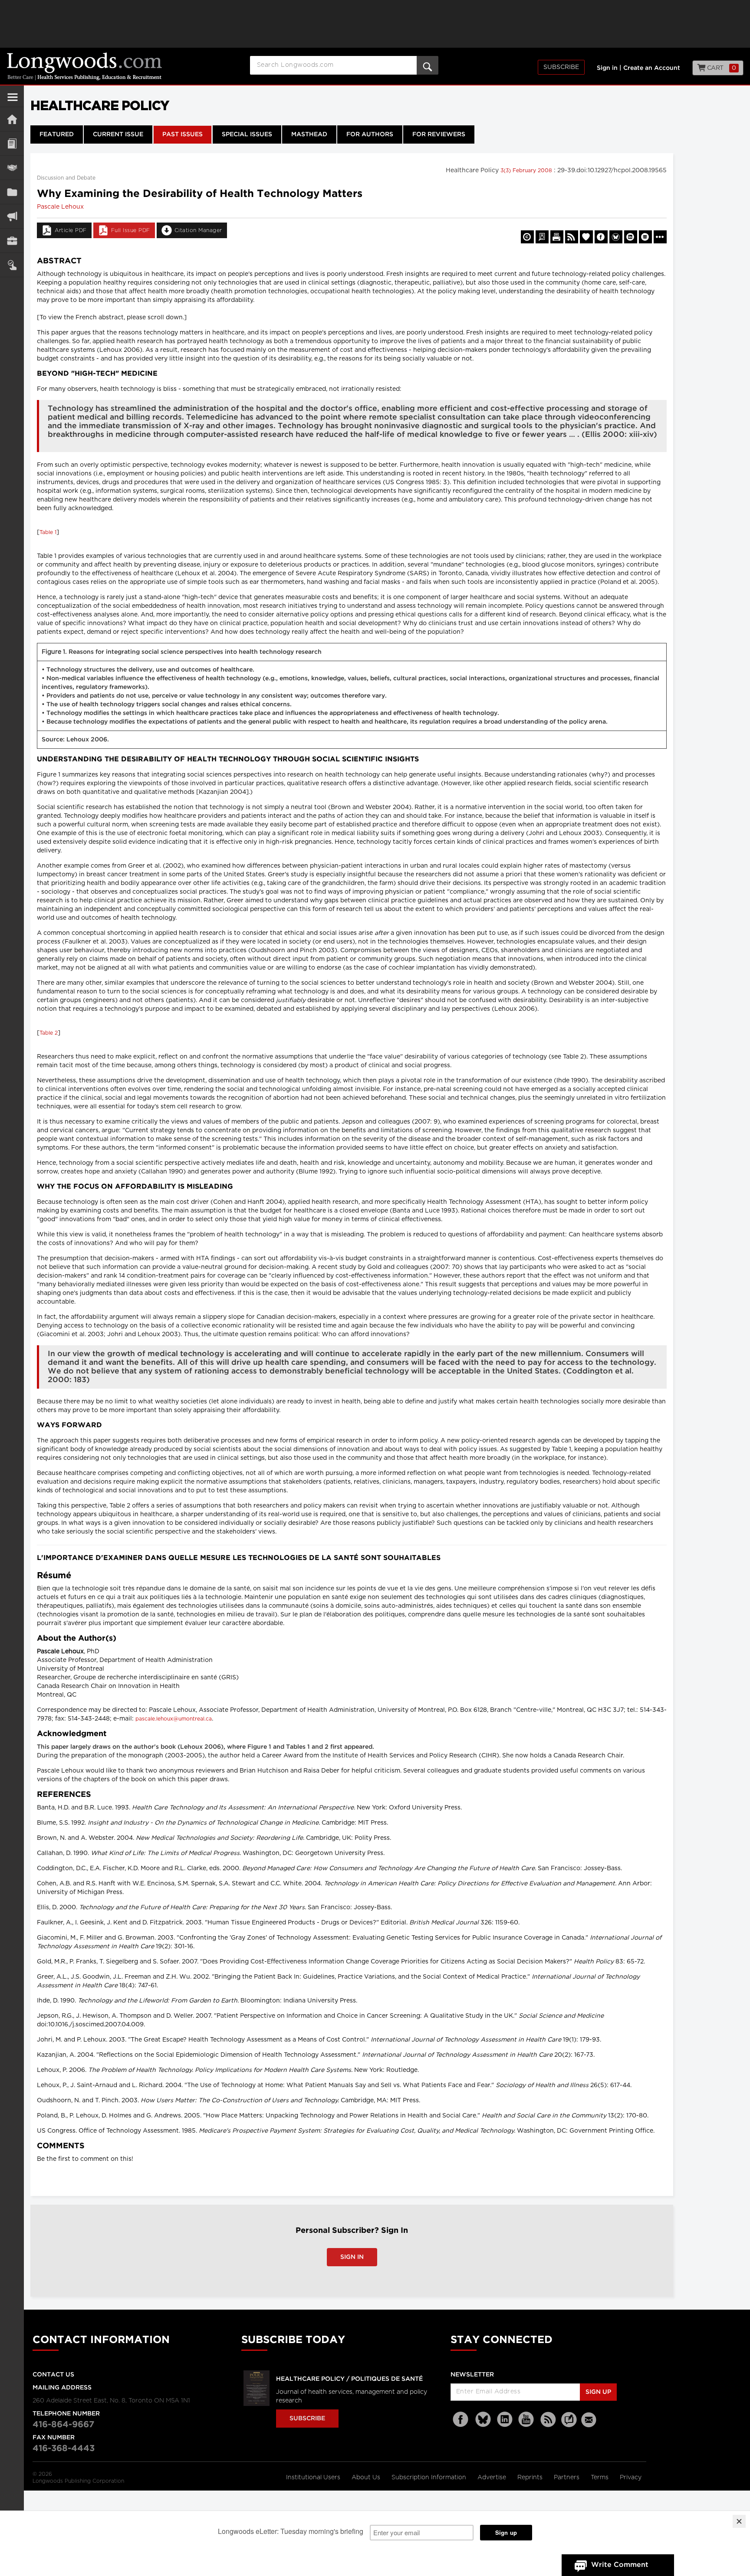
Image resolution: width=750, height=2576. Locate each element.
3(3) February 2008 (527, 170)
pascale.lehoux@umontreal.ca (174, 1719)
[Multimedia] (12, 216)
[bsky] (483, 2420)
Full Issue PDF (131, 230)
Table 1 (48, 532)
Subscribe (561, 67)
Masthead (309, 134)
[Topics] (12, 143)
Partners (567, 2478)
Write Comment (620, 2565)
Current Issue (118, 134)
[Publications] (12, 192)
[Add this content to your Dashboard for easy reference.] (586, 237)
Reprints (531, 2478)
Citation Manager (198, 230)
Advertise (493, 2478)
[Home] (12, 119)
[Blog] (569, 2425)
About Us (367, 2478)
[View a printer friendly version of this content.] (557, 237)
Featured (57, 134)
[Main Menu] (13, 101)
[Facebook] (461, 2420)
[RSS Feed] (548, 2420)
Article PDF (71, 230)
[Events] (12, 168)
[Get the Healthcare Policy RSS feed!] (572, 237)
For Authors (370, 134)
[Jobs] (12, 241)
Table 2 (49, 1033)
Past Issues (183, 134)
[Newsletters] (590, 2420)
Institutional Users (314, 2478)
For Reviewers (439, 134)
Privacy (631, 2478)
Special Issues (247, 134)
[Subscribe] (12, 265)
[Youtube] (526, 2420)
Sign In (352, 2257)
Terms (600, 2478)
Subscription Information (429, 2478)
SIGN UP (598, 2392)
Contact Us (53, 2375)
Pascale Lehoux (60, 207)
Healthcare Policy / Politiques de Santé (349, 2379)
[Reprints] (527, 237)
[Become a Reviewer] (542, 237)
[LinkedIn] (505, 2420)
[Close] (739, 2521)
